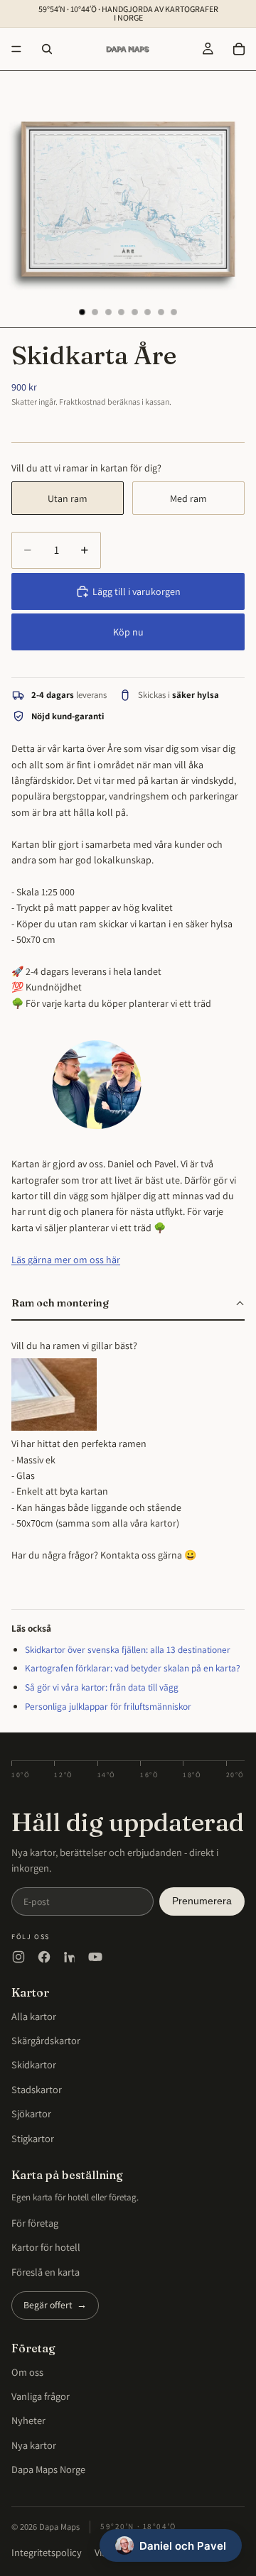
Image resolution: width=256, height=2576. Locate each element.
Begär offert (55, 2305)
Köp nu (128, 632)
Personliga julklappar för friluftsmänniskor (108, 1706)
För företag (35, 2223)
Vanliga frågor (41, 2396)
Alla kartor (34, 2016)
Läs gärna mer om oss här (66, 1260)
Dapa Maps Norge (48, 2469)
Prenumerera (202, 1901)
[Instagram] (18, 1957)
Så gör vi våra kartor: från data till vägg (102, 1687)
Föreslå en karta (46, 2272)
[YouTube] (95, 1957)
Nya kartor (34, 2445)
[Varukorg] (239, 49)
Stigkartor (33, 2138)
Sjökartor (31, 2113)
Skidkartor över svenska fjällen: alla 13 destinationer (128, 1649)
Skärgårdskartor (46, 2040)
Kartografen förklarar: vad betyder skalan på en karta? (133, 1668)
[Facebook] (44, 1957)
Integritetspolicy (47, 2552)
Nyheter (28, 2420)
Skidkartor (34, 2064)
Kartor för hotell (46, 2247)
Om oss (27, 2372)
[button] (128, 1304)
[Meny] (16, 49)
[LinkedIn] (70, 1957)
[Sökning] (47, 49)
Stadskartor (37, 2089)
